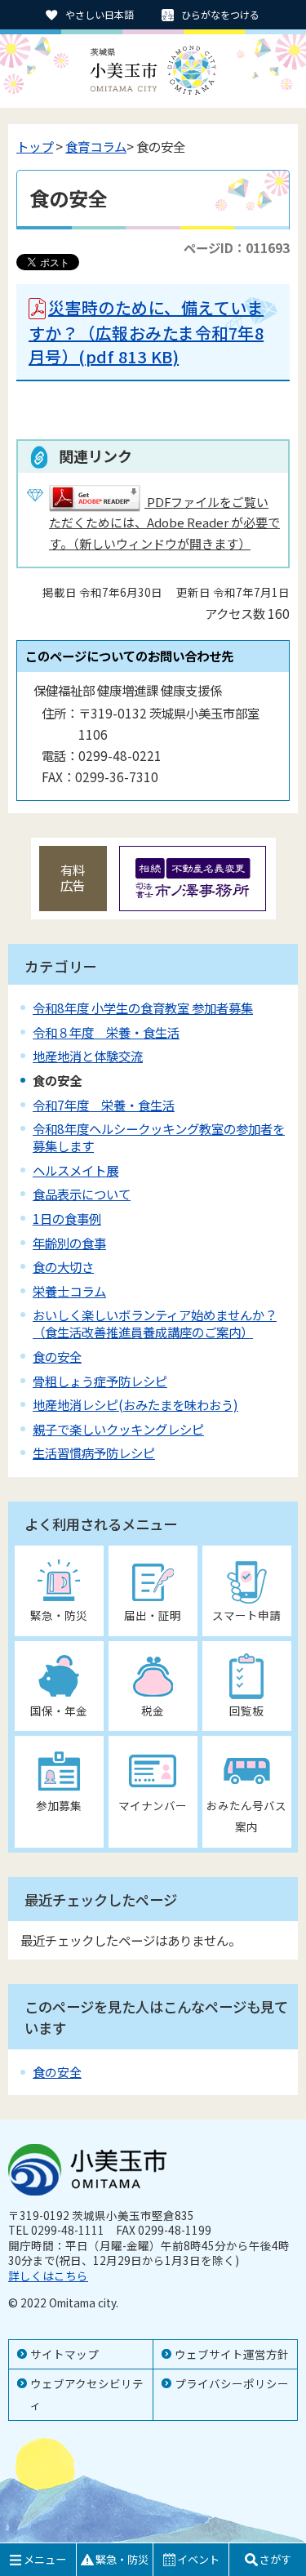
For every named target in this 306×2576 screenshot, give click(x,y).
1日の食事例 (67, 1218)
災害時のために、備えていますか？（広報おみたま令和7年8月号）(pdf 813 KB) (146, 332)
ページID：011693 (237, 247)
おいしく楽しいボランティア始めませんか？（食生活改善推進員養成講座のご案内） (155, 1323)
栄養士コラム (69, 1291)
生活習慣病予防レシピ (94, 1453)
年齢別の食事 (69, 1243)
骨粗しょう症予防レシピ (100, 1381)
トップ (35, 146)
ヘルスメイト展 (75, 1170)
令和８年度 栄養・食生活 (106, 1032)
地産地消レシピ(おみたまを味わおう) (135, 1404)
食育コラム (96, 146)
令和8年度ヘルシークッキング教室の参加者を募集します (159, 1137)
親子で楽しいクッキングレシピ (118, 1429)
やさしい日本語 (100, 14)
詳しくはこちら (48, 2276)
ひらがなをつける (220, 14)
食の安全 (57, 1356)
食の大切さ (63, 1266)
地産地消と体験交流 (88, 1056)
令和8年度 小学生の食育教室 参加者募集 (143, 1008)
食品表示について (82, 1194)
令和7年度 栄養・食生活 (104, 1105)
